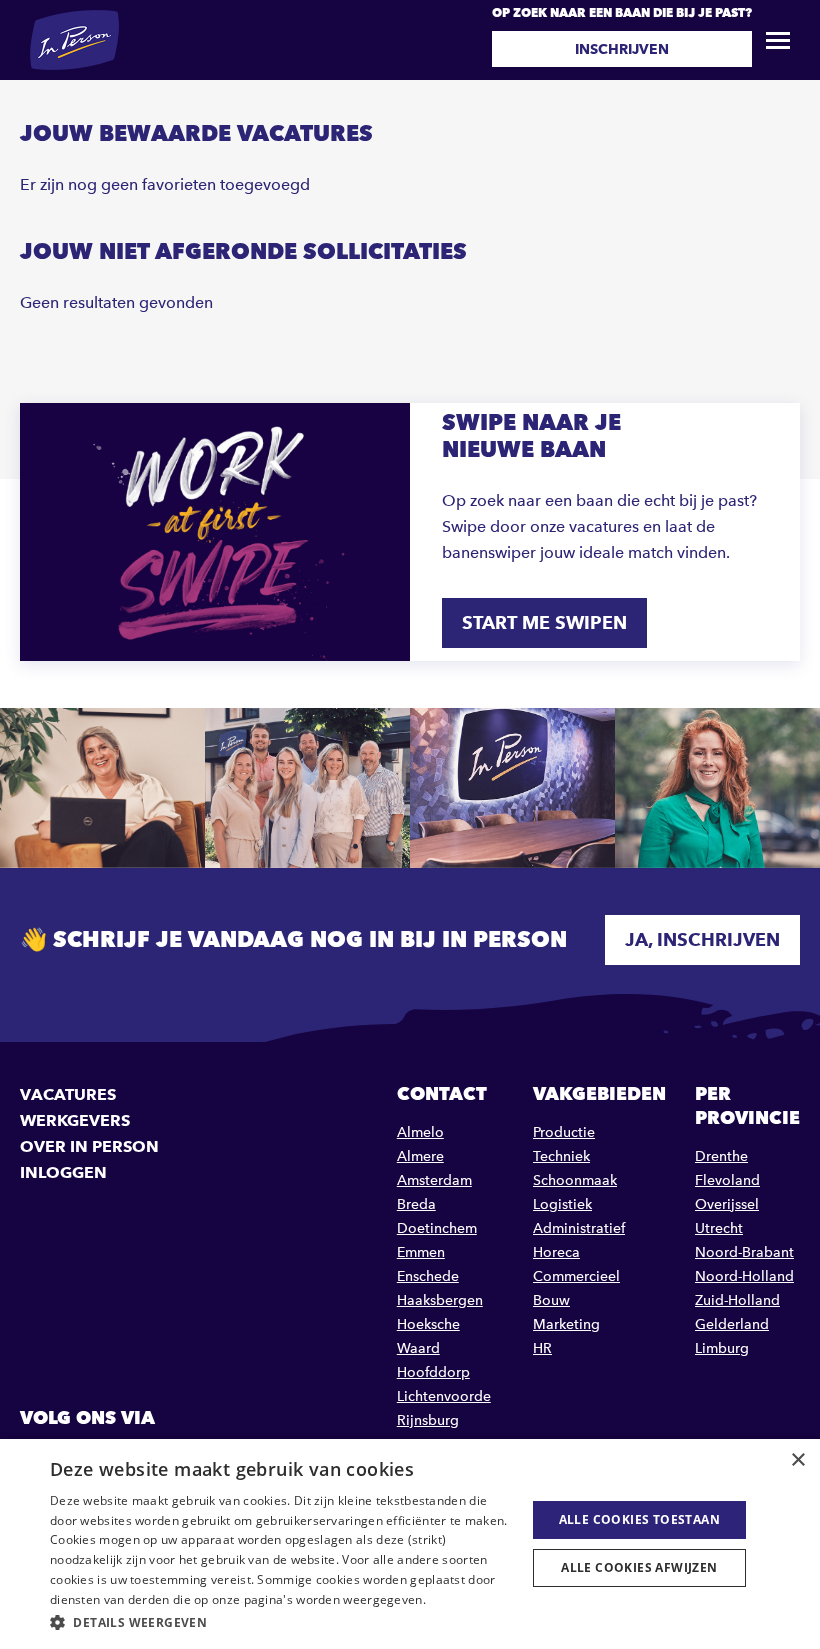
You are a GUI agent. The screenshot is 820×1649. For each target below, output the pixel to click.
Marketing (566, 1324)
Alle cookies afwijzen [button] (639, 1567)
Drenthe (721, 1156)
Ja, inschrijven (702, 939)
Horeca (556, 1252)
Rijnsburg (428, 1420)
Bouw (551, 1300)
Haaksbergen (440, 1300)
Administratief (579, 1228)
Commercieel (576, 1276)
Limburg (722, 1348)
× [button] (797, 1460)
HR (542, 1348)
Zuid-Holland (737, 1300)
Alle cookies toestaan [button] (639, 1519)
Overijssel (727, 1204)
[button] (281, 1622)
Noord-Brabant (744, 1252)
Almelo (420, 1132)
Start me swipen (544, 622)
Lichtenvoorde (444, 1396)
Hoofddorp (433, 1372)
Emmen (421, 1252)
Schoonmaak (575, 1180)
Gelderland (732, 1324)
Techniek (561, 1156)
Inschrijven (622, 49)
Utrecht (719, 1228)
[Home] (74, 40)
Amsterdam (434, 1180)
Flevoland (727, 1180)
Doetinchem (437, 1228)
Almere (420, 1156)
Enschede (428, 1276)
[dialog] (410, 1544)
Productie (564, 1132)
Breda (416, 1204)
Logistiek (562, 1204)
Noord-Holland (744, 1276)
